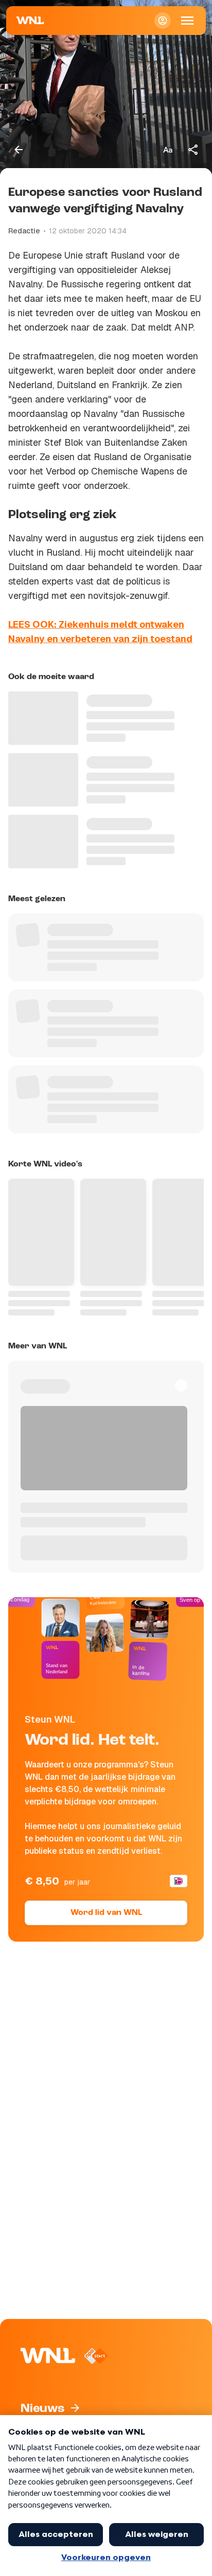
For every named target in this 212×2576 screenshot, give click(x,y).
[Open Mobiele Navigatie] (187, 21)
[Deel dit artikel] (193, 150)
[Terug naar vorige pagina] (19, 150)
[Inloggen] (163, 21)
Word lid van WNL (106, 1913)
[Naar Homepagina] (30, 21)
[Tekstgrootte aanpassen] (168, 150)
